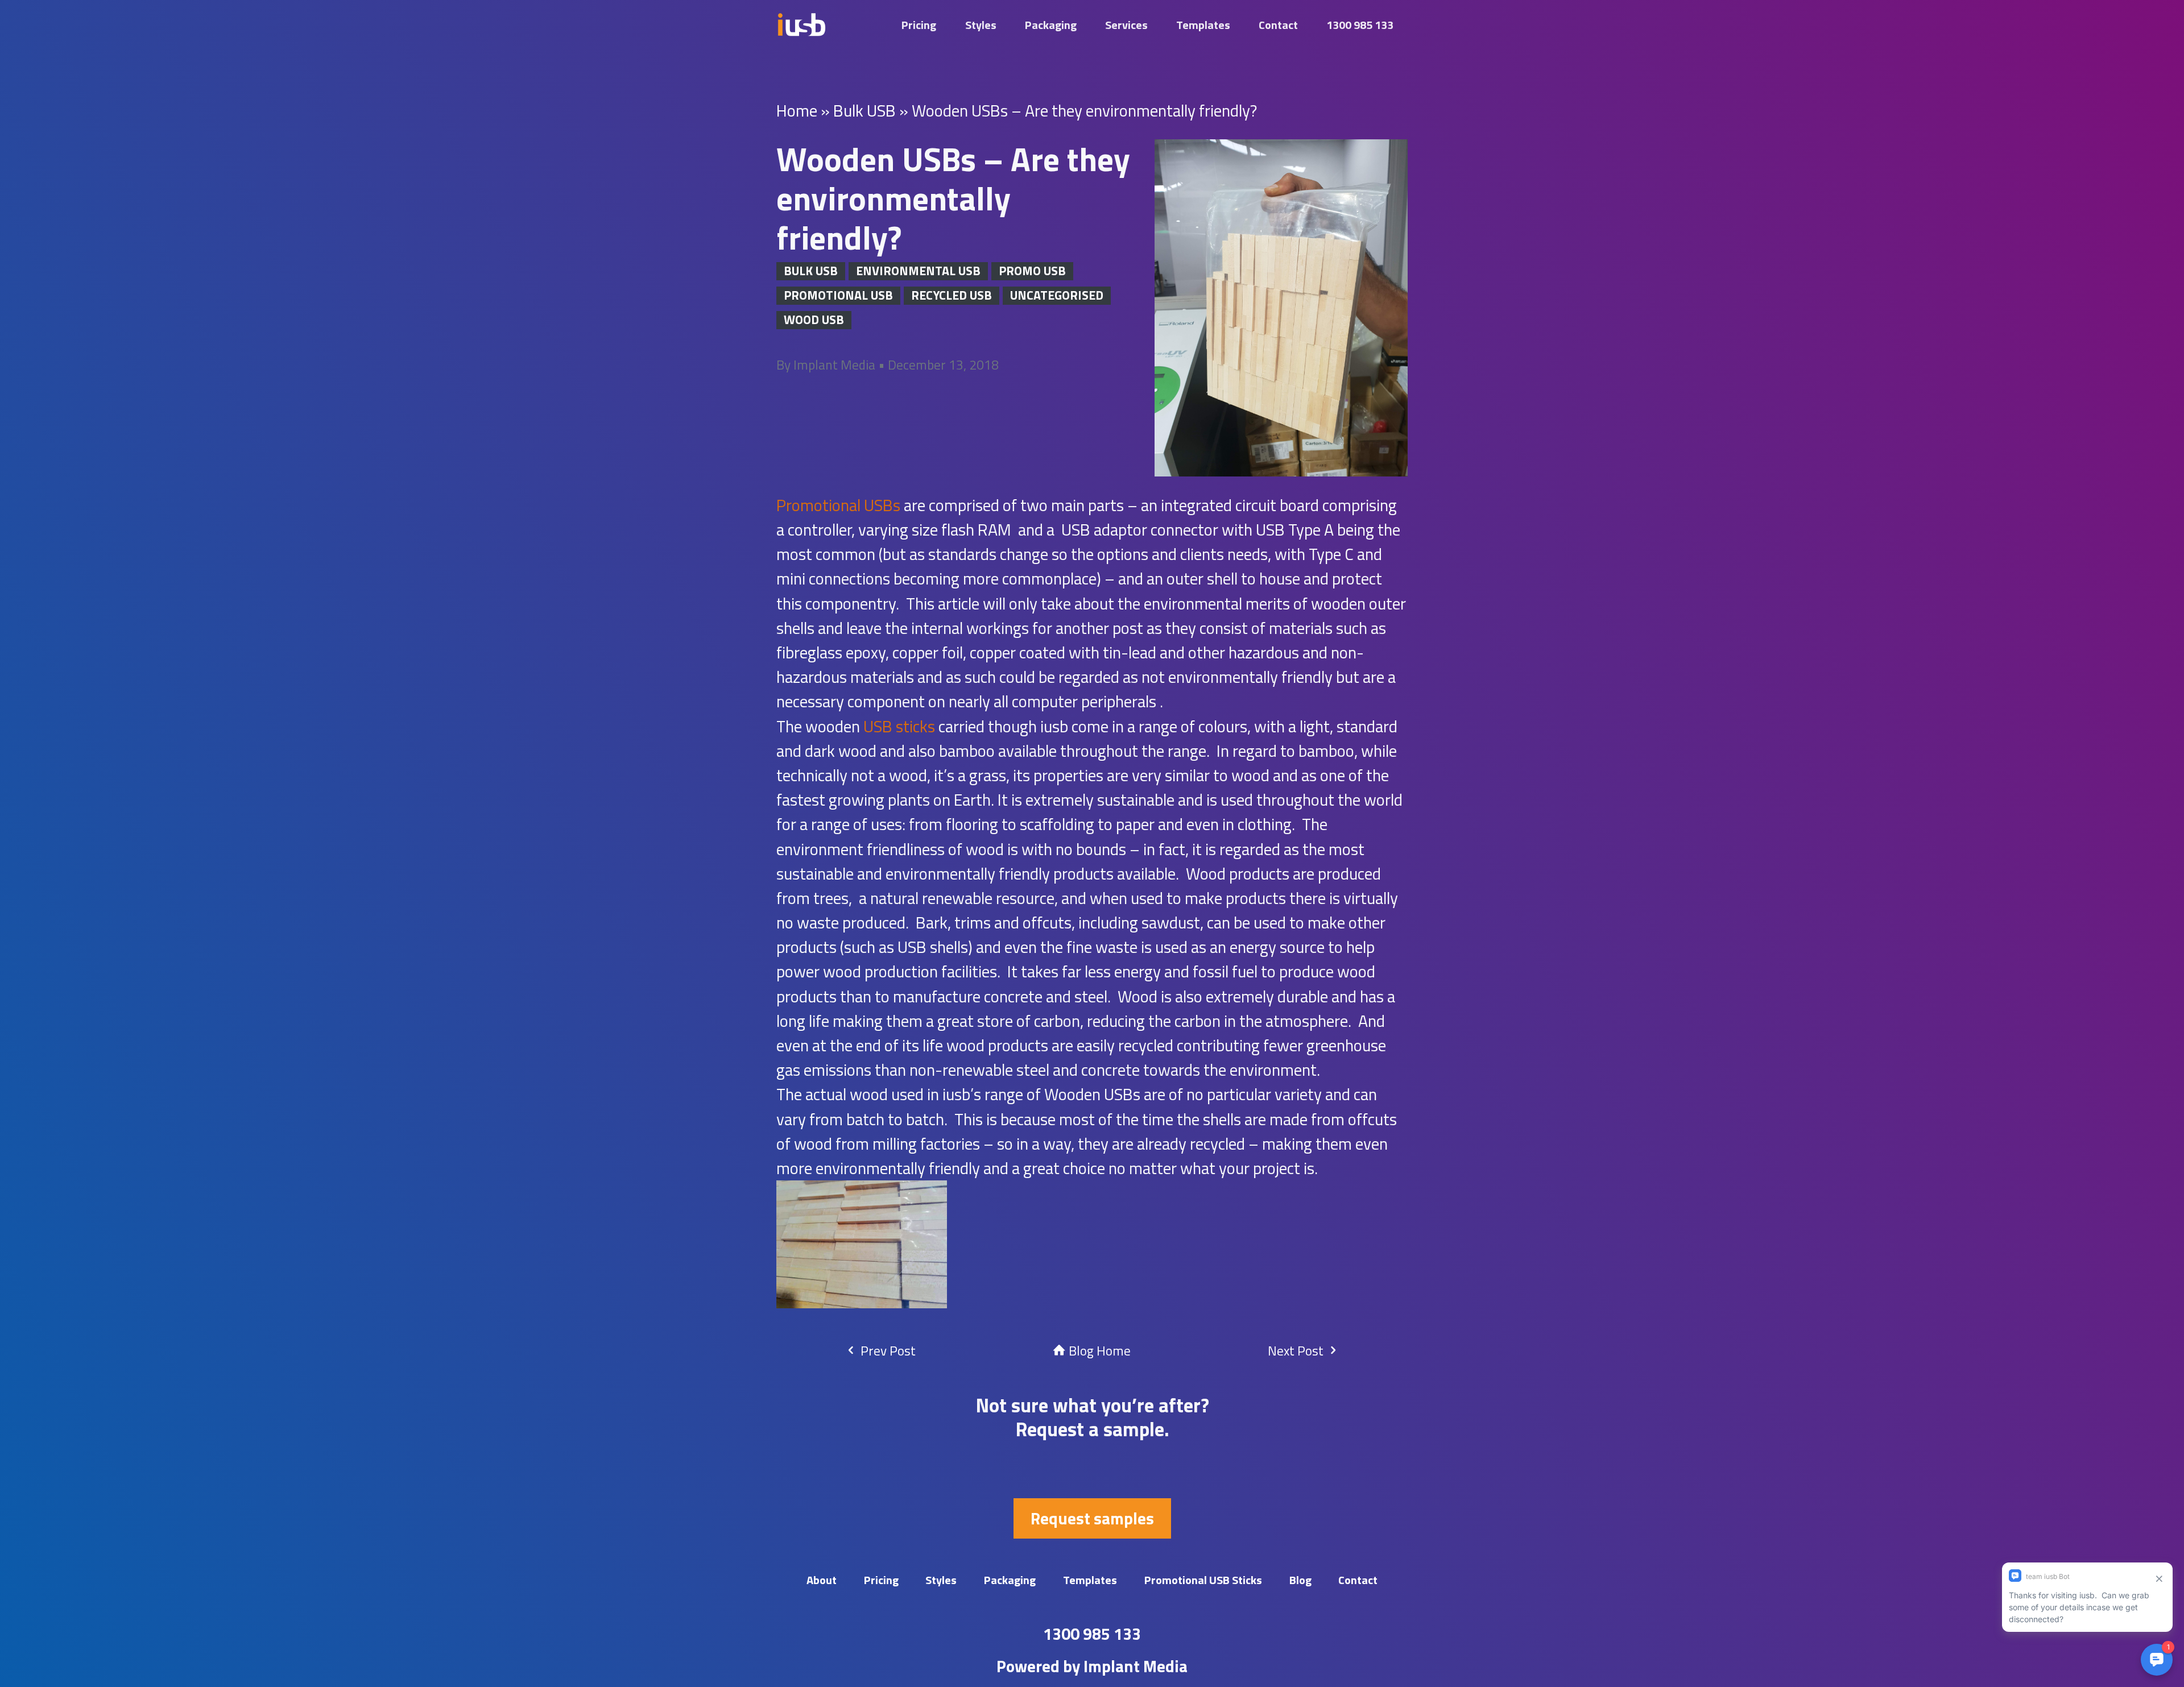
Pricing (919, 25)
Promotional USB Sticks (1203, 1580)
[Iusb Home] (801, 25)
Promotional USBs (838, 505)
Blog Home (1098, 1351)
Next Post (1297, 1351)
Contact (1278, 25)
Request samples (1092, 1518)
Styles (981, 25)
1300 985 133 (1360, 25)
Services (1126, 25)
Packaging (1051, 25)
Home (797, 110)
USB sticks (899, 726)
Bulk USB (864, 110)
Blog (1300, 1580)
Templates (1203, 25)
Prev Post (887, 1351)
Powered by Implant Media (1092, 1666)
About (822, 1580)
